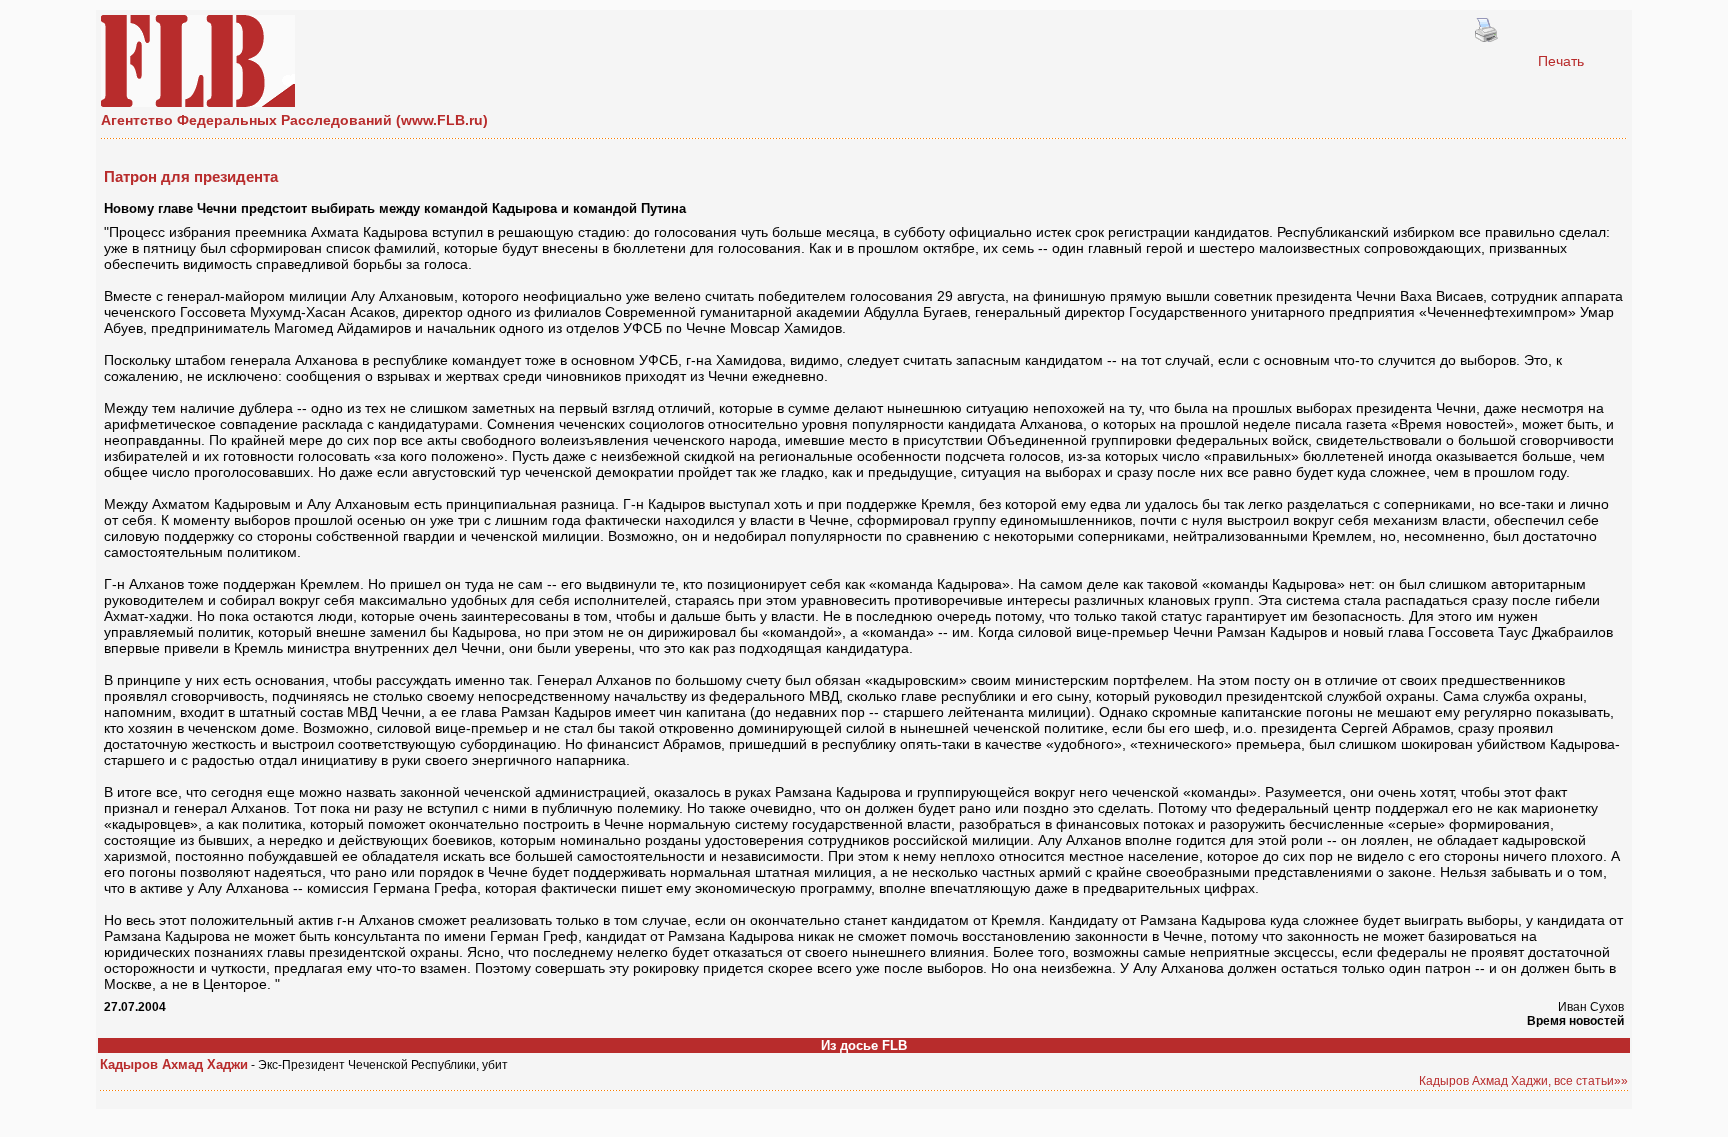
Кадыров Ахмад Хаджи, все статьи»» (1523, 1081)
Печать (1561, 61)
